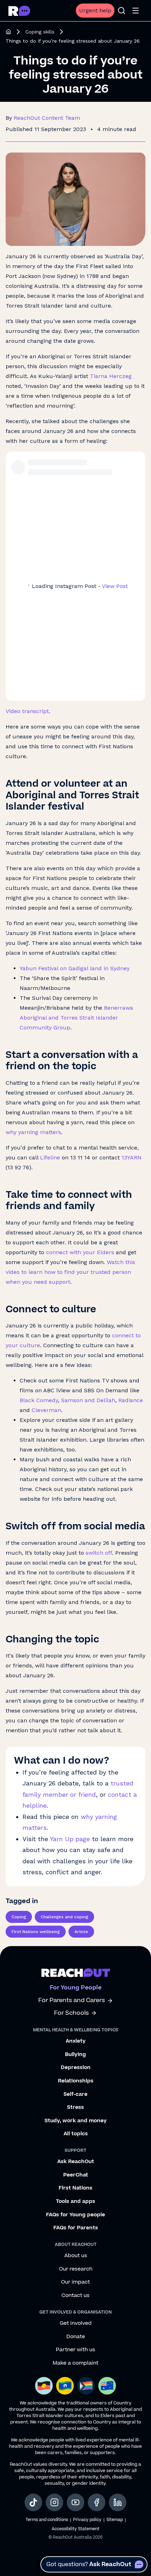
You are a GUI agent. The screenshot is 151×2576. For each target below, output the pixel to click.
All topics (76, 2134)
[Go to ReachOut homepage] (19, 11)
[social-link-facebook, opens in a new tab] (97, 2502)
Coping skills (40, 32)
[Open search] (122, 11)
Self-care (75, 2094)
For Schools (71, 2013)
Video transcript (27, 711)
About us (76, 2256)
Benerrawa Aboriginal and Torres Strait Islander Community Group (76, 1018)
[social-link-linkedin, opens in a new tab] (118, 2502)
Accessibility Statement (75, 2529)
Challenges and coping (64, 1917)
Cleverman (46, 1410)
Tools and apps (75, 2202)
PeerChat (76, 2175)
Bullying (75, 2055)
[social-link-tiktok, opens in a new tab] (33, 2502)
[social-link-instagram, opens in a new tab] (54, 2502)
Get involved (76, 2323)
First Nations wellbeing (36, 1932)
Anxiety (76, 2041)
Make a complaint (75, 2363)
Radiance (131, 1400)
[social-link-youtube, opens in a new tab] (75, 2502)
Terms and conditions (47, 2520)
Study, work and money (76, 2121)
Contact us (75, 2296)
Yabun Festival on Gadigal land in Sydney (75, 968)
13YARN (132, 1157)
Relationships (76, 2081)
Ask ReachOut (76, 2162)
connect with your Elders (80, 1252)
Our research (76, 2269)
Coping (19, 1917)
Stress (75, 2107)
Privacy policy (87, 2520)
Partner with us (75, 2350)
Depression (76, 2068)
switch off (99, 1553)
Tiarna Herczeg (111, 376)
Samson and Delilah (88, 1400)
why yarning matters (33, 1132)
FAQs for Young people (75, 2215)
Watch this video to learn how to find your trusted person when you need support (70, 1272)
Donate (76, 2337)
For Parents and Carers (72, 2001)
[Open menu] (136, 11)
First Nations (75, 2188)
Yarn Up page (71, 1839)
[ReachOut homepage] (8, 32)
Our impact (75, 2282)
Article (81, 1932)
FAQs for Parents (76, 2228)
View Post (115, 586)
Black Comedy (39, 1400)
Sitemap (115, 2520)
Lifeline (50, 1157)
